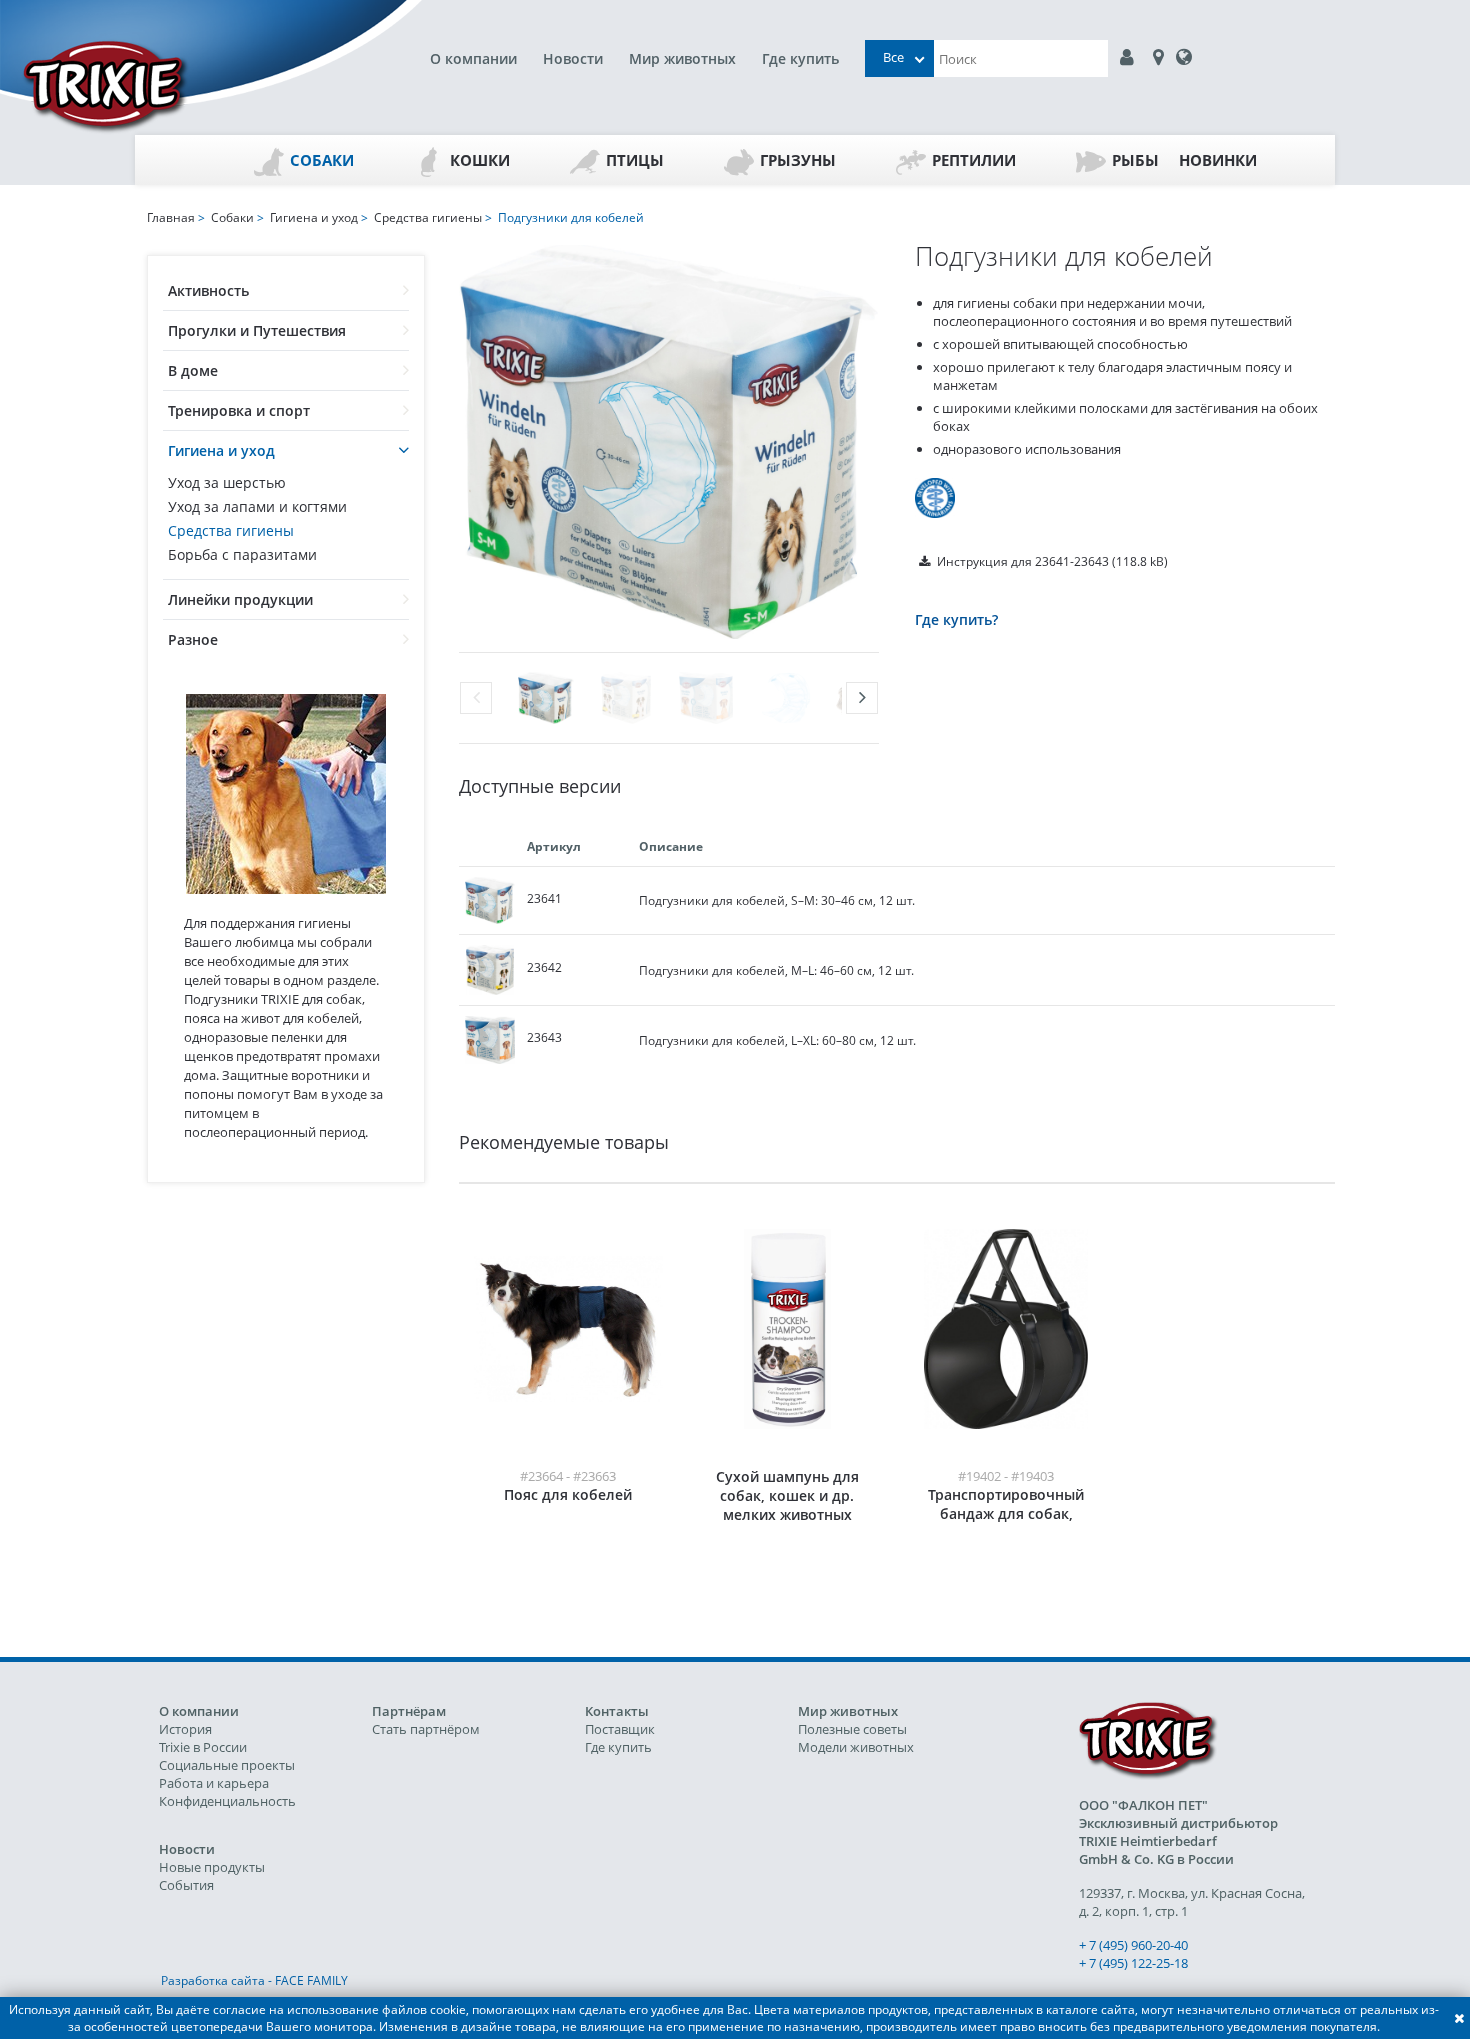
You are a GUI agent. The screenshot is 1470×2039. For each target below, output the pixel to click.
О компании (473, 58)
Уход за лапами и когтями (257, 506)
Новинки (1218, 160)
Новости (573, 58)
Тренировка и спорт (239, 410)
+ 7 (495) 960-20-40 (1133, 1945)
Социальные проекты (227, 1765)
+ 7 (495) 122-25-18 (1133, 1963)
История (185, 1729)
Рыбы (1135, 160)
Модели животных (856, 1747)
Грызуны (798, 160)
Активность (208, 290)
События (186, 1885)
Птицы (635, 160)
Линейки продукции (240, 599)
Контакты (617, 1711)
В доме (193, 370)
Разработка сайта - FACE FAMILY (254, 1980)
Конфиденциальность (227, 1801)
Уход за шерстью (227, 482)
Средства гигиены (231, 530)
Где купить (800, 58)
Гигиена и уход (221, 450)
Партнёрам (409, 1711)
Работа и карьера (214, 1783)
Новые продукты (212, 1867)
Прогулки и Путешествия (257, 330)
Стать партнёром (426, 1729)
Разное (193, 639)
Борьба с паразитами (242, 554)
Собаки (322, 160)
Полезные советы (852, 1729)
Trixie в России (203, 1747)
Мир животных (682, 58)
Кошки (480, 160)
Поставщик (620, 1729)
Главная (171, 217)
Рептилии (974, 160)
